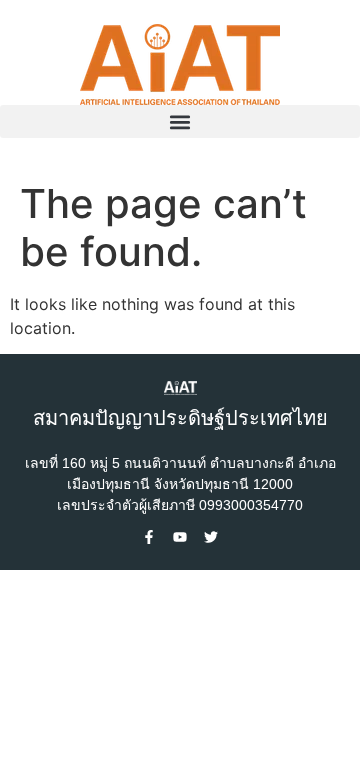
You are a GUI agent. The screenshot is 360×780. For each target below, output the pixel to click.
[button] (180, 121)
